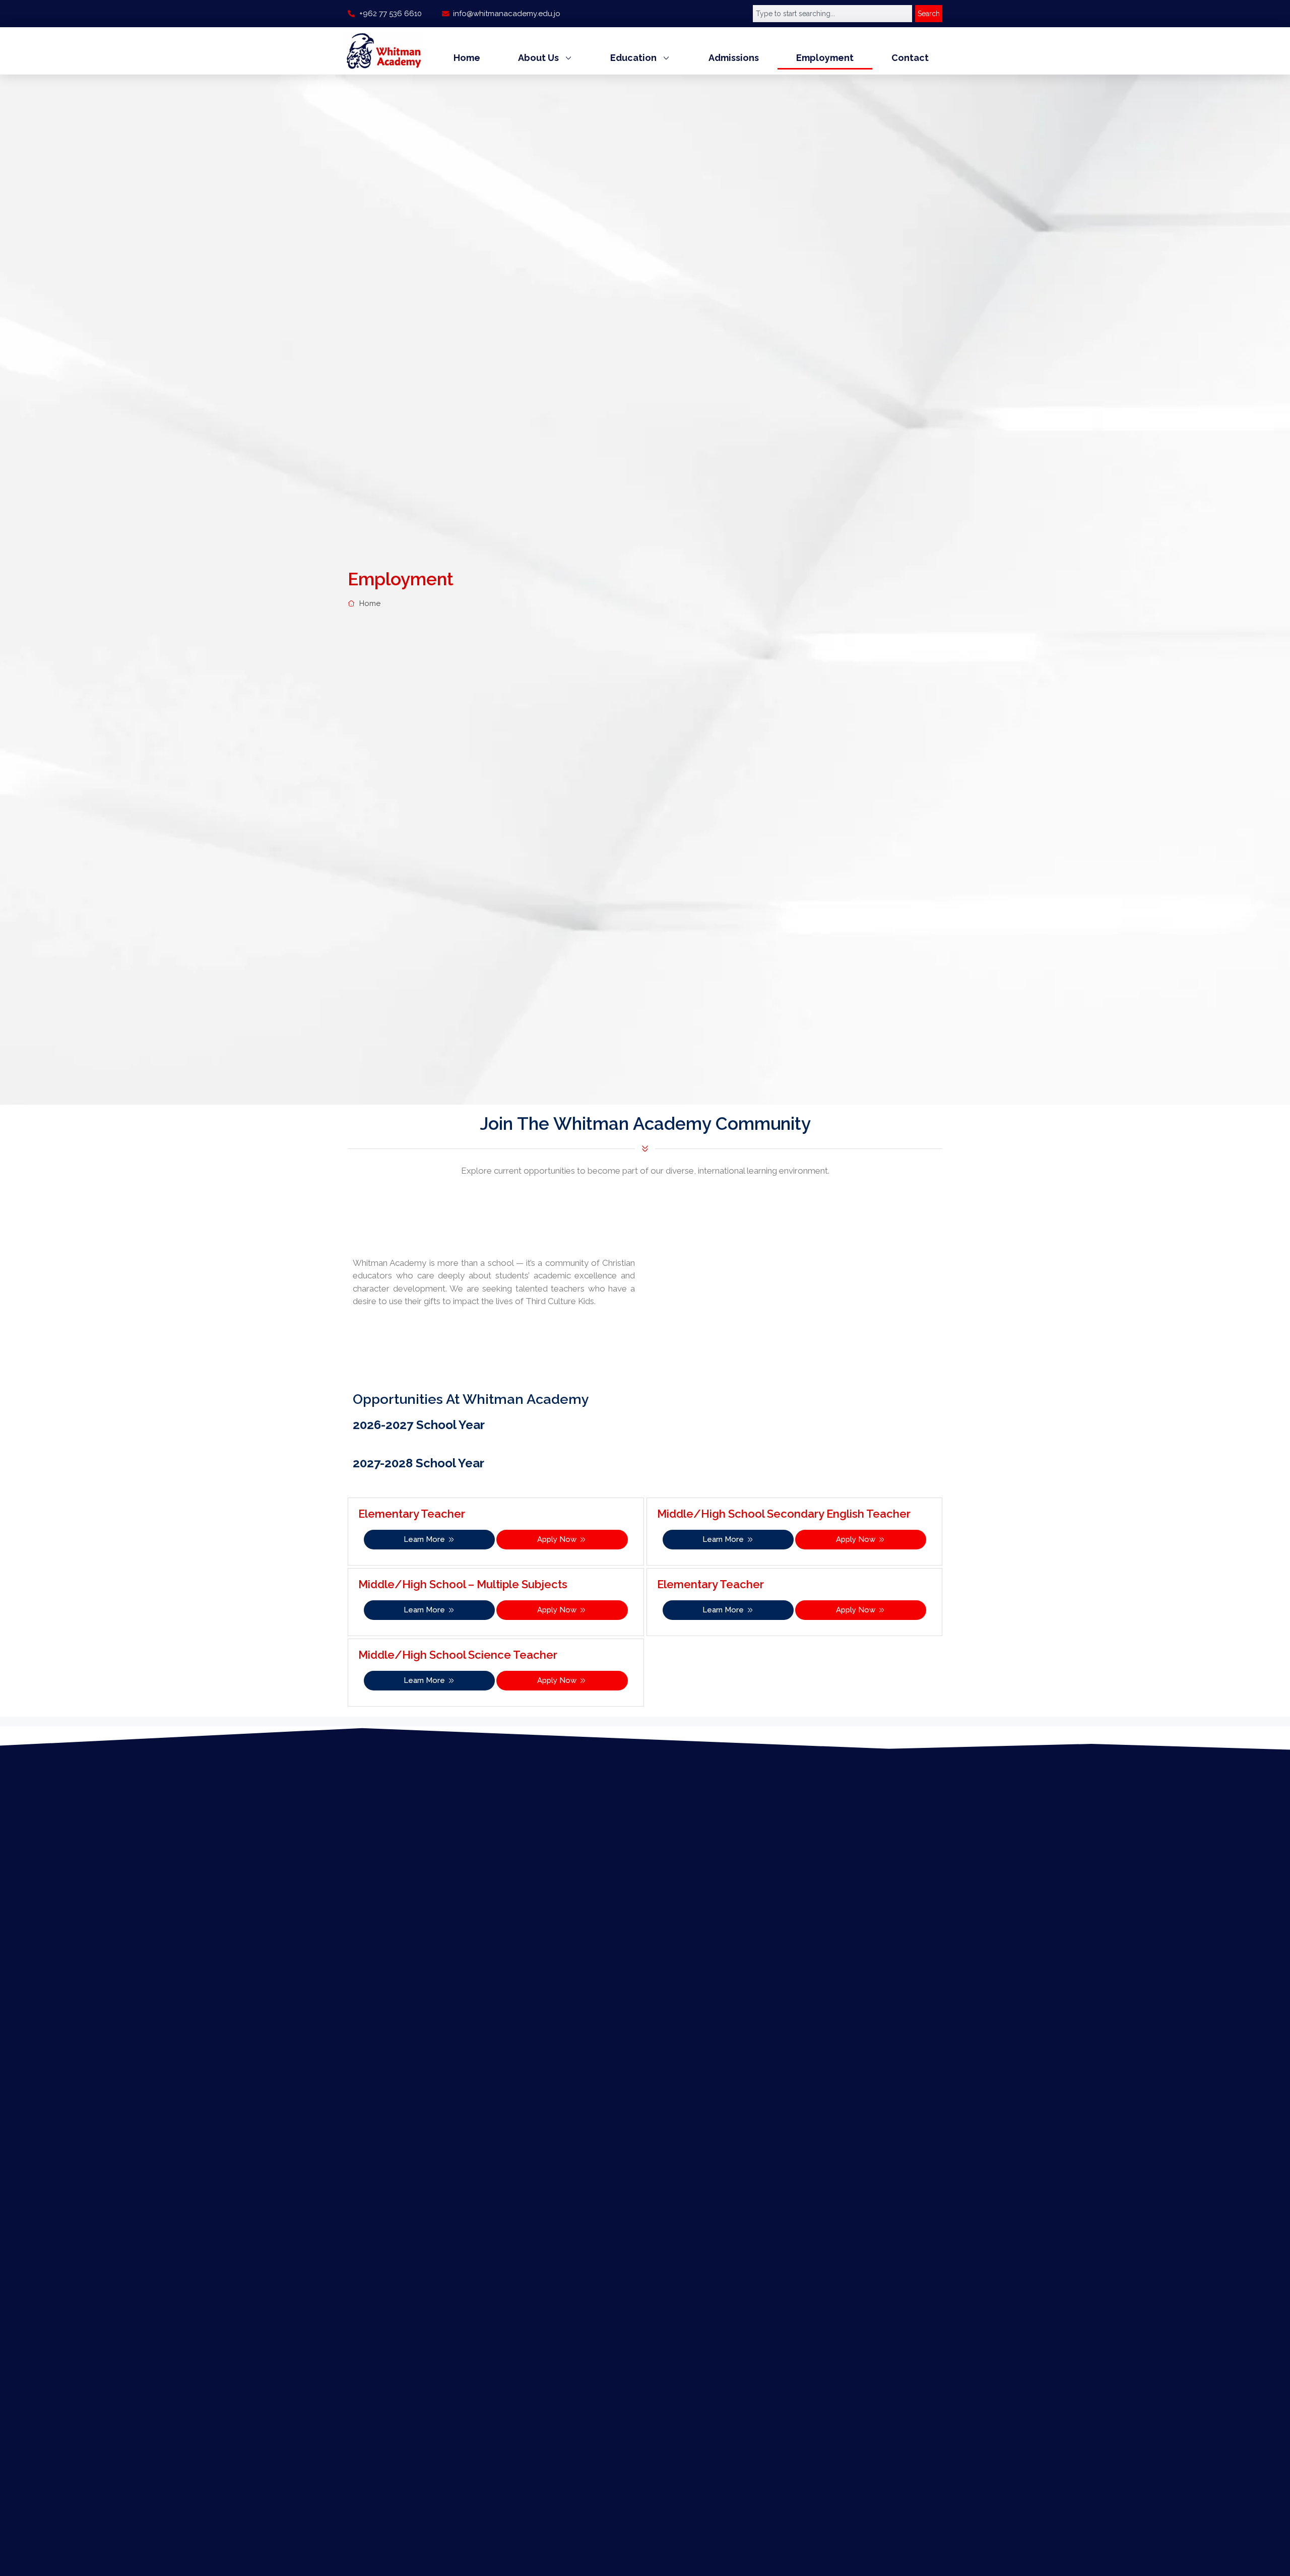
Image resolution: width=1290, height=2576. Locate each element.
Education (633, 58)
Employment (825, 58)
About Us (538, 58)
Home (467, 58)
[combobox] (832, 14)
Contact (910, 58)
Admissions (734, 58)
